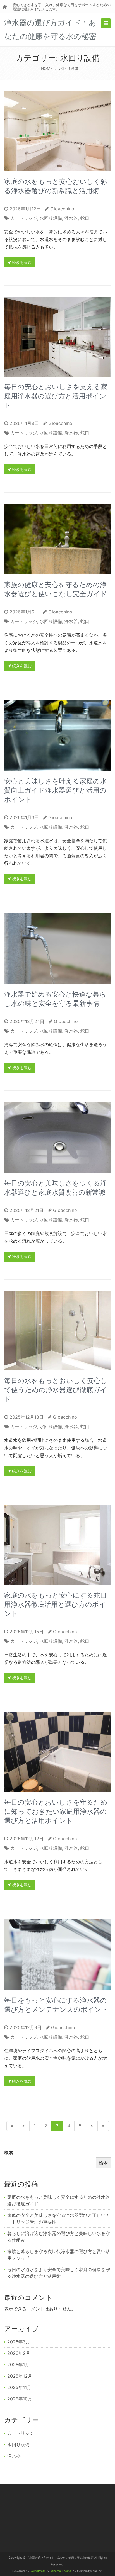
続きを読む (21, 262)
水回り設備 (51, 218)
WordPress (38, 2571)
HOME (47, 68)
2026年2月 (19, 2353)
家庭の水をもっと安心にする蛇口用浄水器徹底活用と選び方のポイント (56, 1604)
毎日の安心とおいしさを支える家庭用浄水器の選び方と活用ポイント (56, 396)
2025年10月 (20, 2399)
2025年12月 (20, 2376)
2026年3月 (19, 2342)
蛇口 (85, 218)
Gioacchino (62, 209)
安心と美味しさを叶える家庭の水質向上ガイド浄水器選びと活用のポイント (55, 790)
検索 (9, 2153)
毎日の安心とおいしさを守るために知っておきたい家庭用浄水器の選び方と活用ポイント (56, 1811)
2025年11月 (19, 2387)
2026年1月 (18, 2365)
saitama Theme (61, 2571)
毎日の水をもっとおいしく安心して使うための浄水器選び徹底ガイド (56, 1390)
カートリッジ (24, 218)
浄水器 (71, 218)
